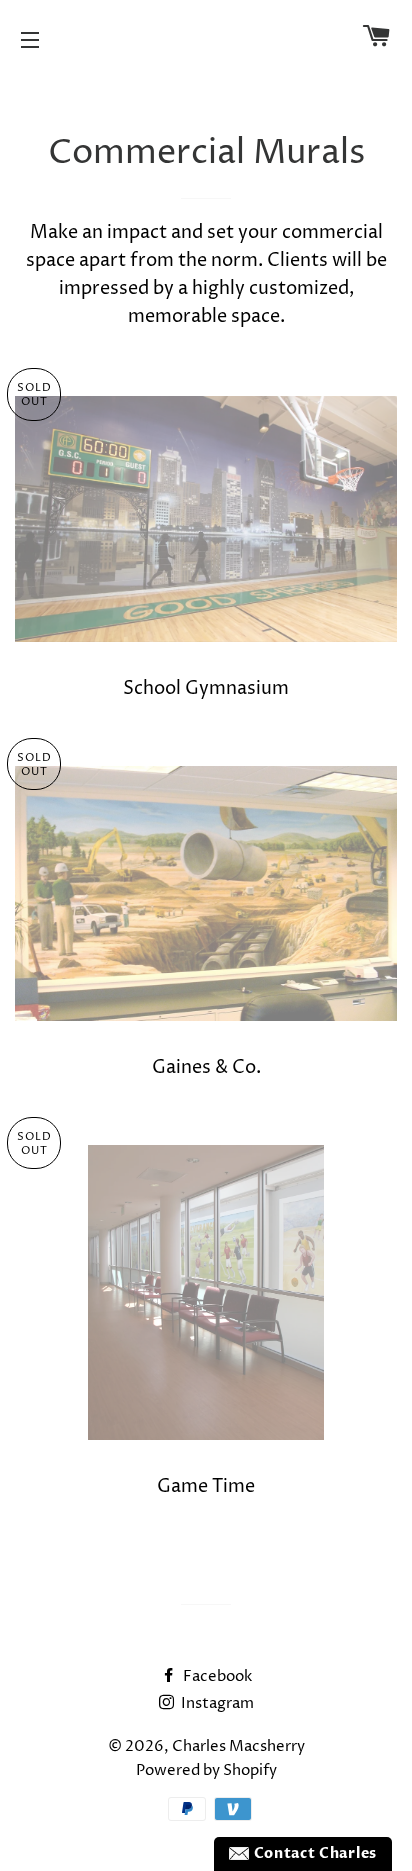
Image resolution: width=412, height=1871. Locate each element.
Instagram (216, 1703)
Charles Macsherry (238, 1746)
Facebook (216, 1676)
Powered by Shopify (206, 1770)
